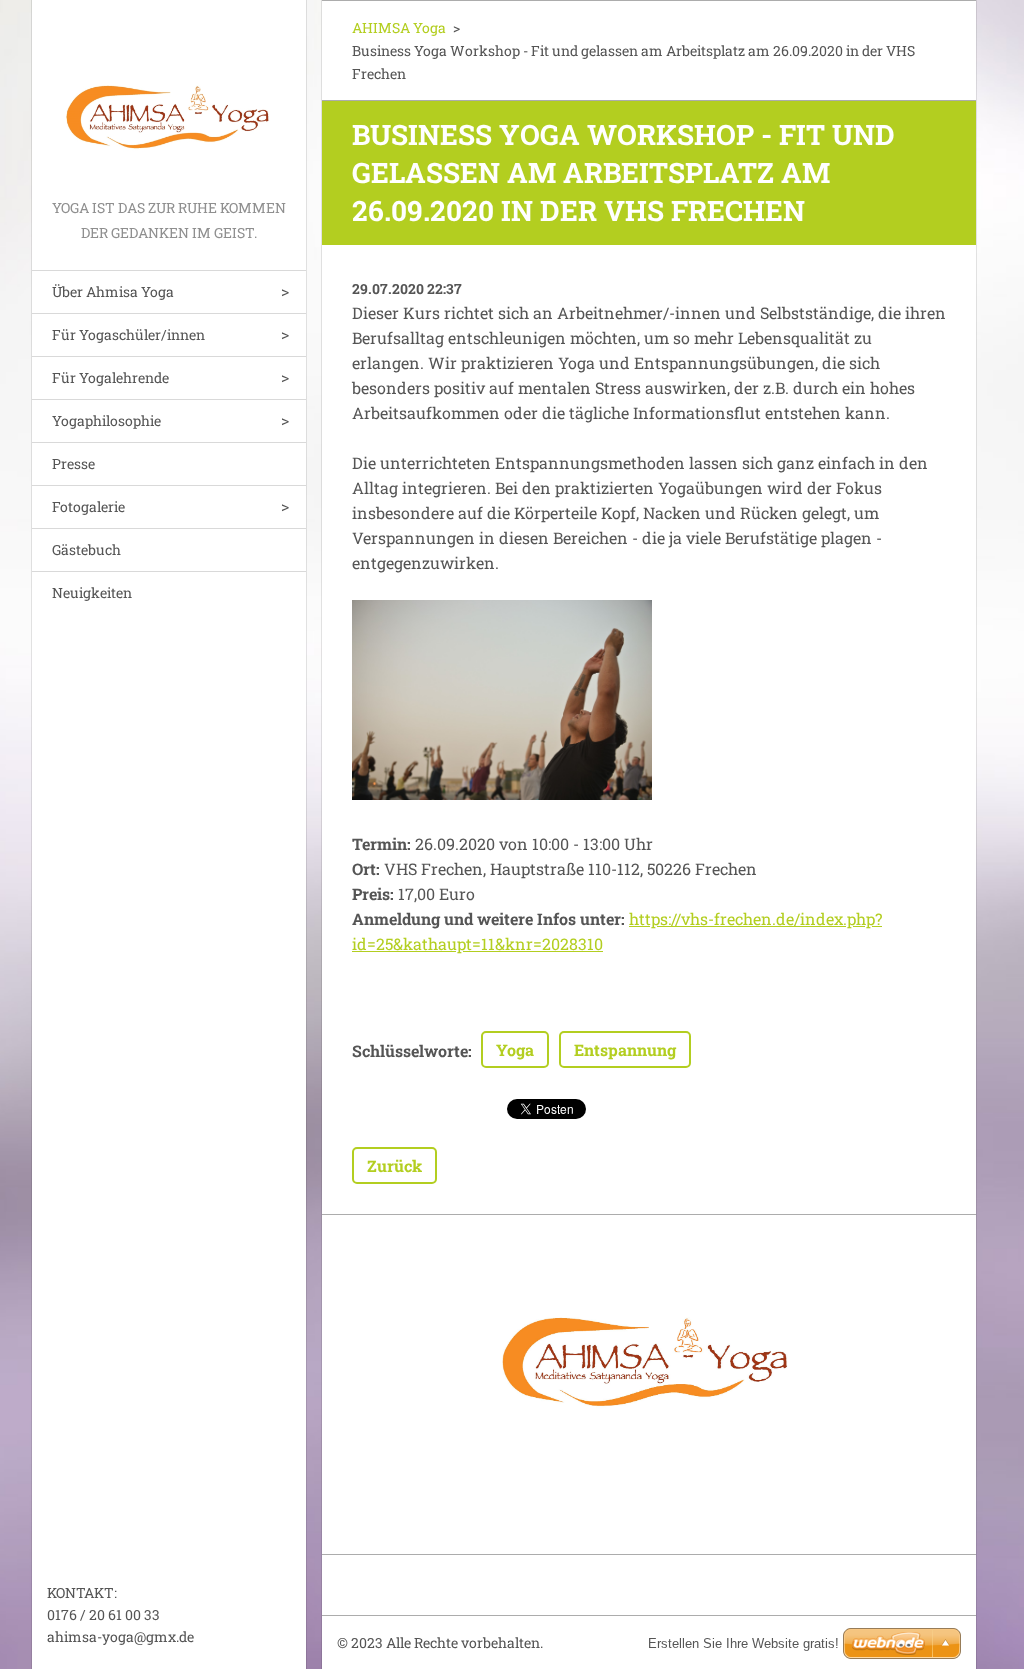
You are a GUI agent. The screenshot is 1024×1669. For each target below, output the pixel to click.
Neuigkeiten (92, 592)
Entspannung (625, 1049)
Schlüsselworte (410, 1050)
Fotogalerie (88, 506)
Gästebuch (86, 549)
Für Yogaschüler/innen (128, 334)
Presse (73, 463)
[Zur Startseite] (169, 97)
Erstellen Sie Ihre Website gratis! (743, 1643)
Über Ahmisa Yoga (113, 291)
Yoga (515, 1049)
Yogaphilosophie (106, 420)
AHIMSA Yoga (399, 27)
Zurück (394, 1165)
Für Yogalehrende (110, 377)
